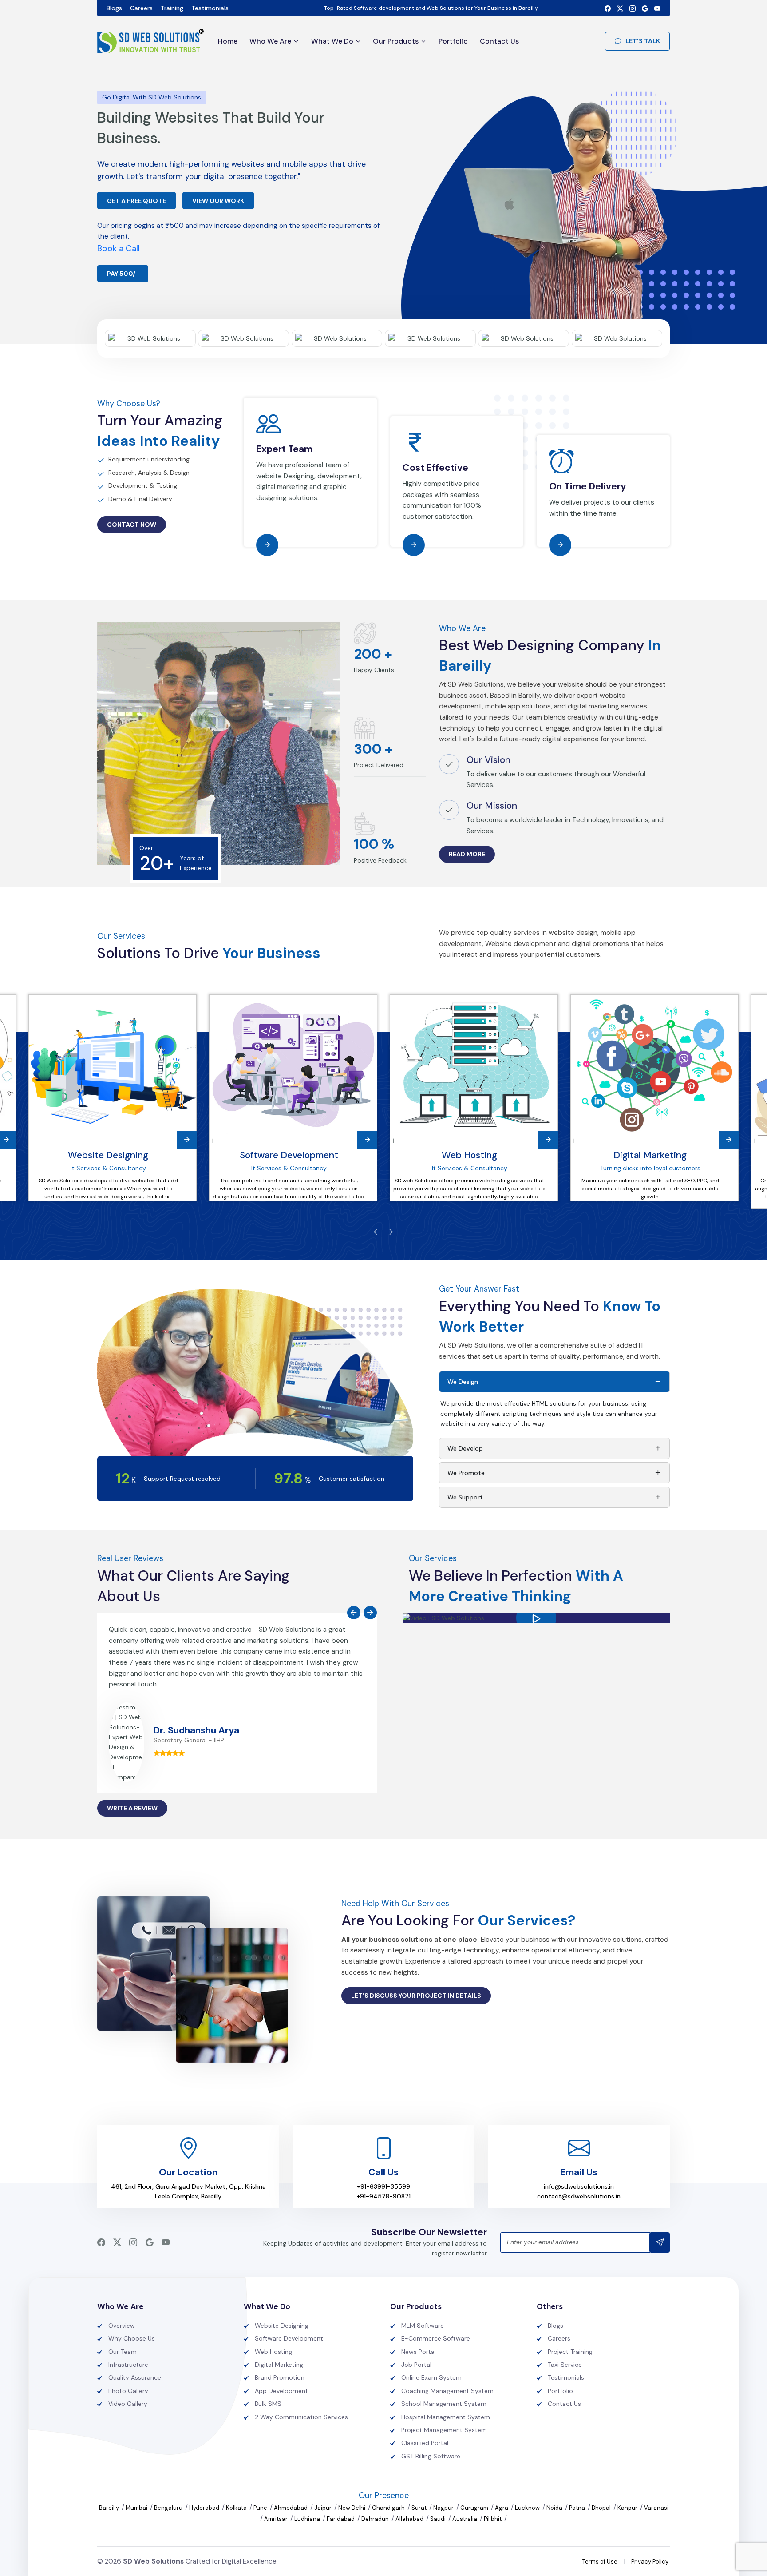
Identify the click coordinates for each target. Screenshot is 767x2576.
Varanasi (656, 2508)
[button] (536, 1618)
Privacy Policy (650, 2562)
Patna (578, 2508)
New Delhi (352, 2508)
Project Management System (444, 2430)
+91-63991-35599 (383, 2186)
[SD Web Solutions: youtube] (657, 8)
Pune (261, 2508)
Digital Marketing (650, 1155)
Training (172, 8)
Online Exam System (431, 2377)
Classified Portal (425, 2443)
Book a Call (119, 248)
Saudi (439, 2519)
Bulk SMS (268, 2404)
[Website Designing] (113, 1066)
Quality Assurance (135, 2377)
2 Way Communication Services (301, 2417)
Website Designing (108, 1155)
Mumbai (137, 2508)
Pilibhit (493, 2519)
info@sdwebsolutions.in (579, 2186)
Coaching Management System (447, 2391)
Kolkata (237, 2508)
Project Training (570, 2352)
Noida (555, 2508)
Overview (122, 2326)
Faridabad (341, 2519)
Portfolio (453, 41)
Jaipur (324, 2508)
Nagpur (444, 2508)
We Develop (465, 1448)
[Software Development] (293, 1066)
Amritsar (277, 2519)
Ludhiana (308, 2519)
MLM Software (423, 2326)
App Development (281, 2391)
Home (228, 41)
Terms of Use (600, 2562)
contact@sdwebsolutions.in (579, 2196)
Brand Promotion (280, 2377)
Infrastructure (128, 2365)
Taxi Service (565, 2365)
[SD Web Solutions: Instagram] (633, 8)
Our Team (123, 2352)
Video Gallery (128, 2404)
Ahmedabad (291, 2508)
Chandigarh (389, 2508)
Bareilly (110, 2508)
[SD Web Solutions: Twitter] (620, 8)
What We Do (332, 41)
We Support (465, 1497)
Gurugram (475, 2508)
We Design (463, 1382)
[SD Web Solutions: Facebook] (608, 8)
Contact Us (499, 41)
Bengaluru (169, 2508)
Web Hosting (469, 1155)
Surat (420, 2508)
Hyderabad (205, 2508)
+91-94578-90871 (383, 2196)
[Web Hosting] (474, 1066)
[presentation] (377, 1232)
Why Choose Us (132, 2338)
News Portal (419, 2352)
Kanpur (628, 2508)
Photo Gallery (128, 2391)
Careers (141, 8)
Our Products (396, 41)
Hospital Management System (446, 2417)
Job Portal (416, 2365)
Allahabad (410, 2519)
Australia (465, 2519)
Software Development (289, 1155)
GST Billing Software (431, 2456)
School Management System (444, 2404)
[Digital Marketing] (654, 1066)
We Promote (466, 1473)
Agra (502, 2508)
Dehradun (376, 2519)
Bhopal (602, 2508)
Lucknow (528, 2508)
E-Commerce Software (436, 2338)
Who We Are (270, 41)
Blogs (114, 8)
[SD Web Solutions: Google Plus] (645, 8)
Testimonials (210, 8)
